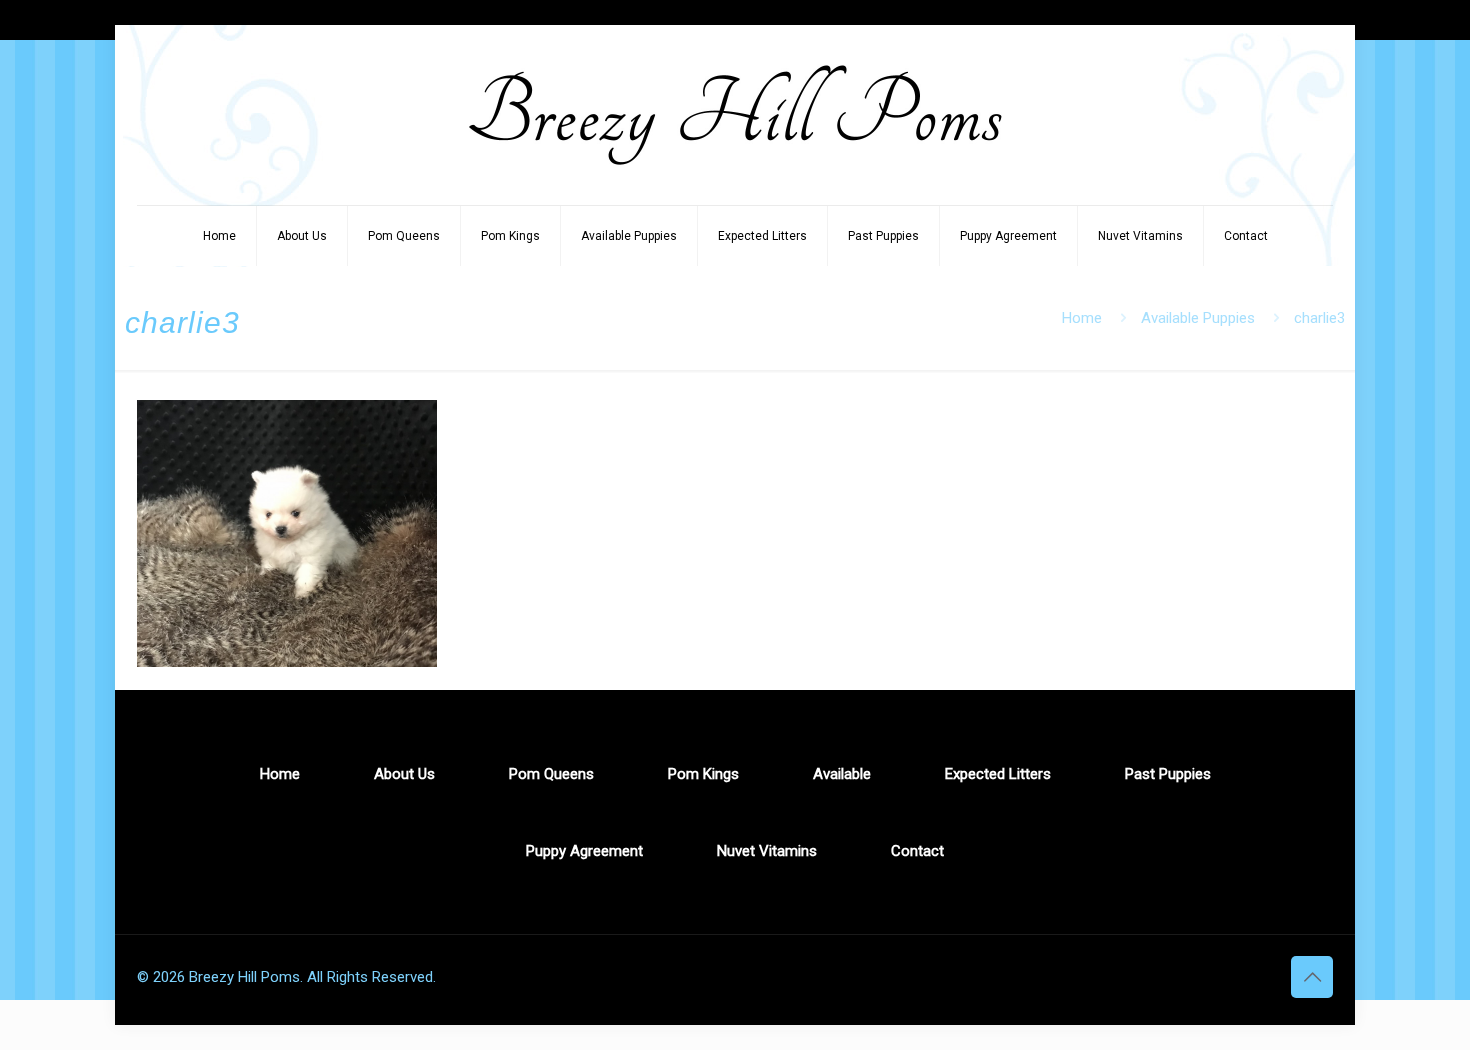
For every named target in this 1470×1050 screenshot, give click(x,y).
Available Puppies (1198, 318)
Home (1082, 318)
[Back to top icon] (1312, 977)
